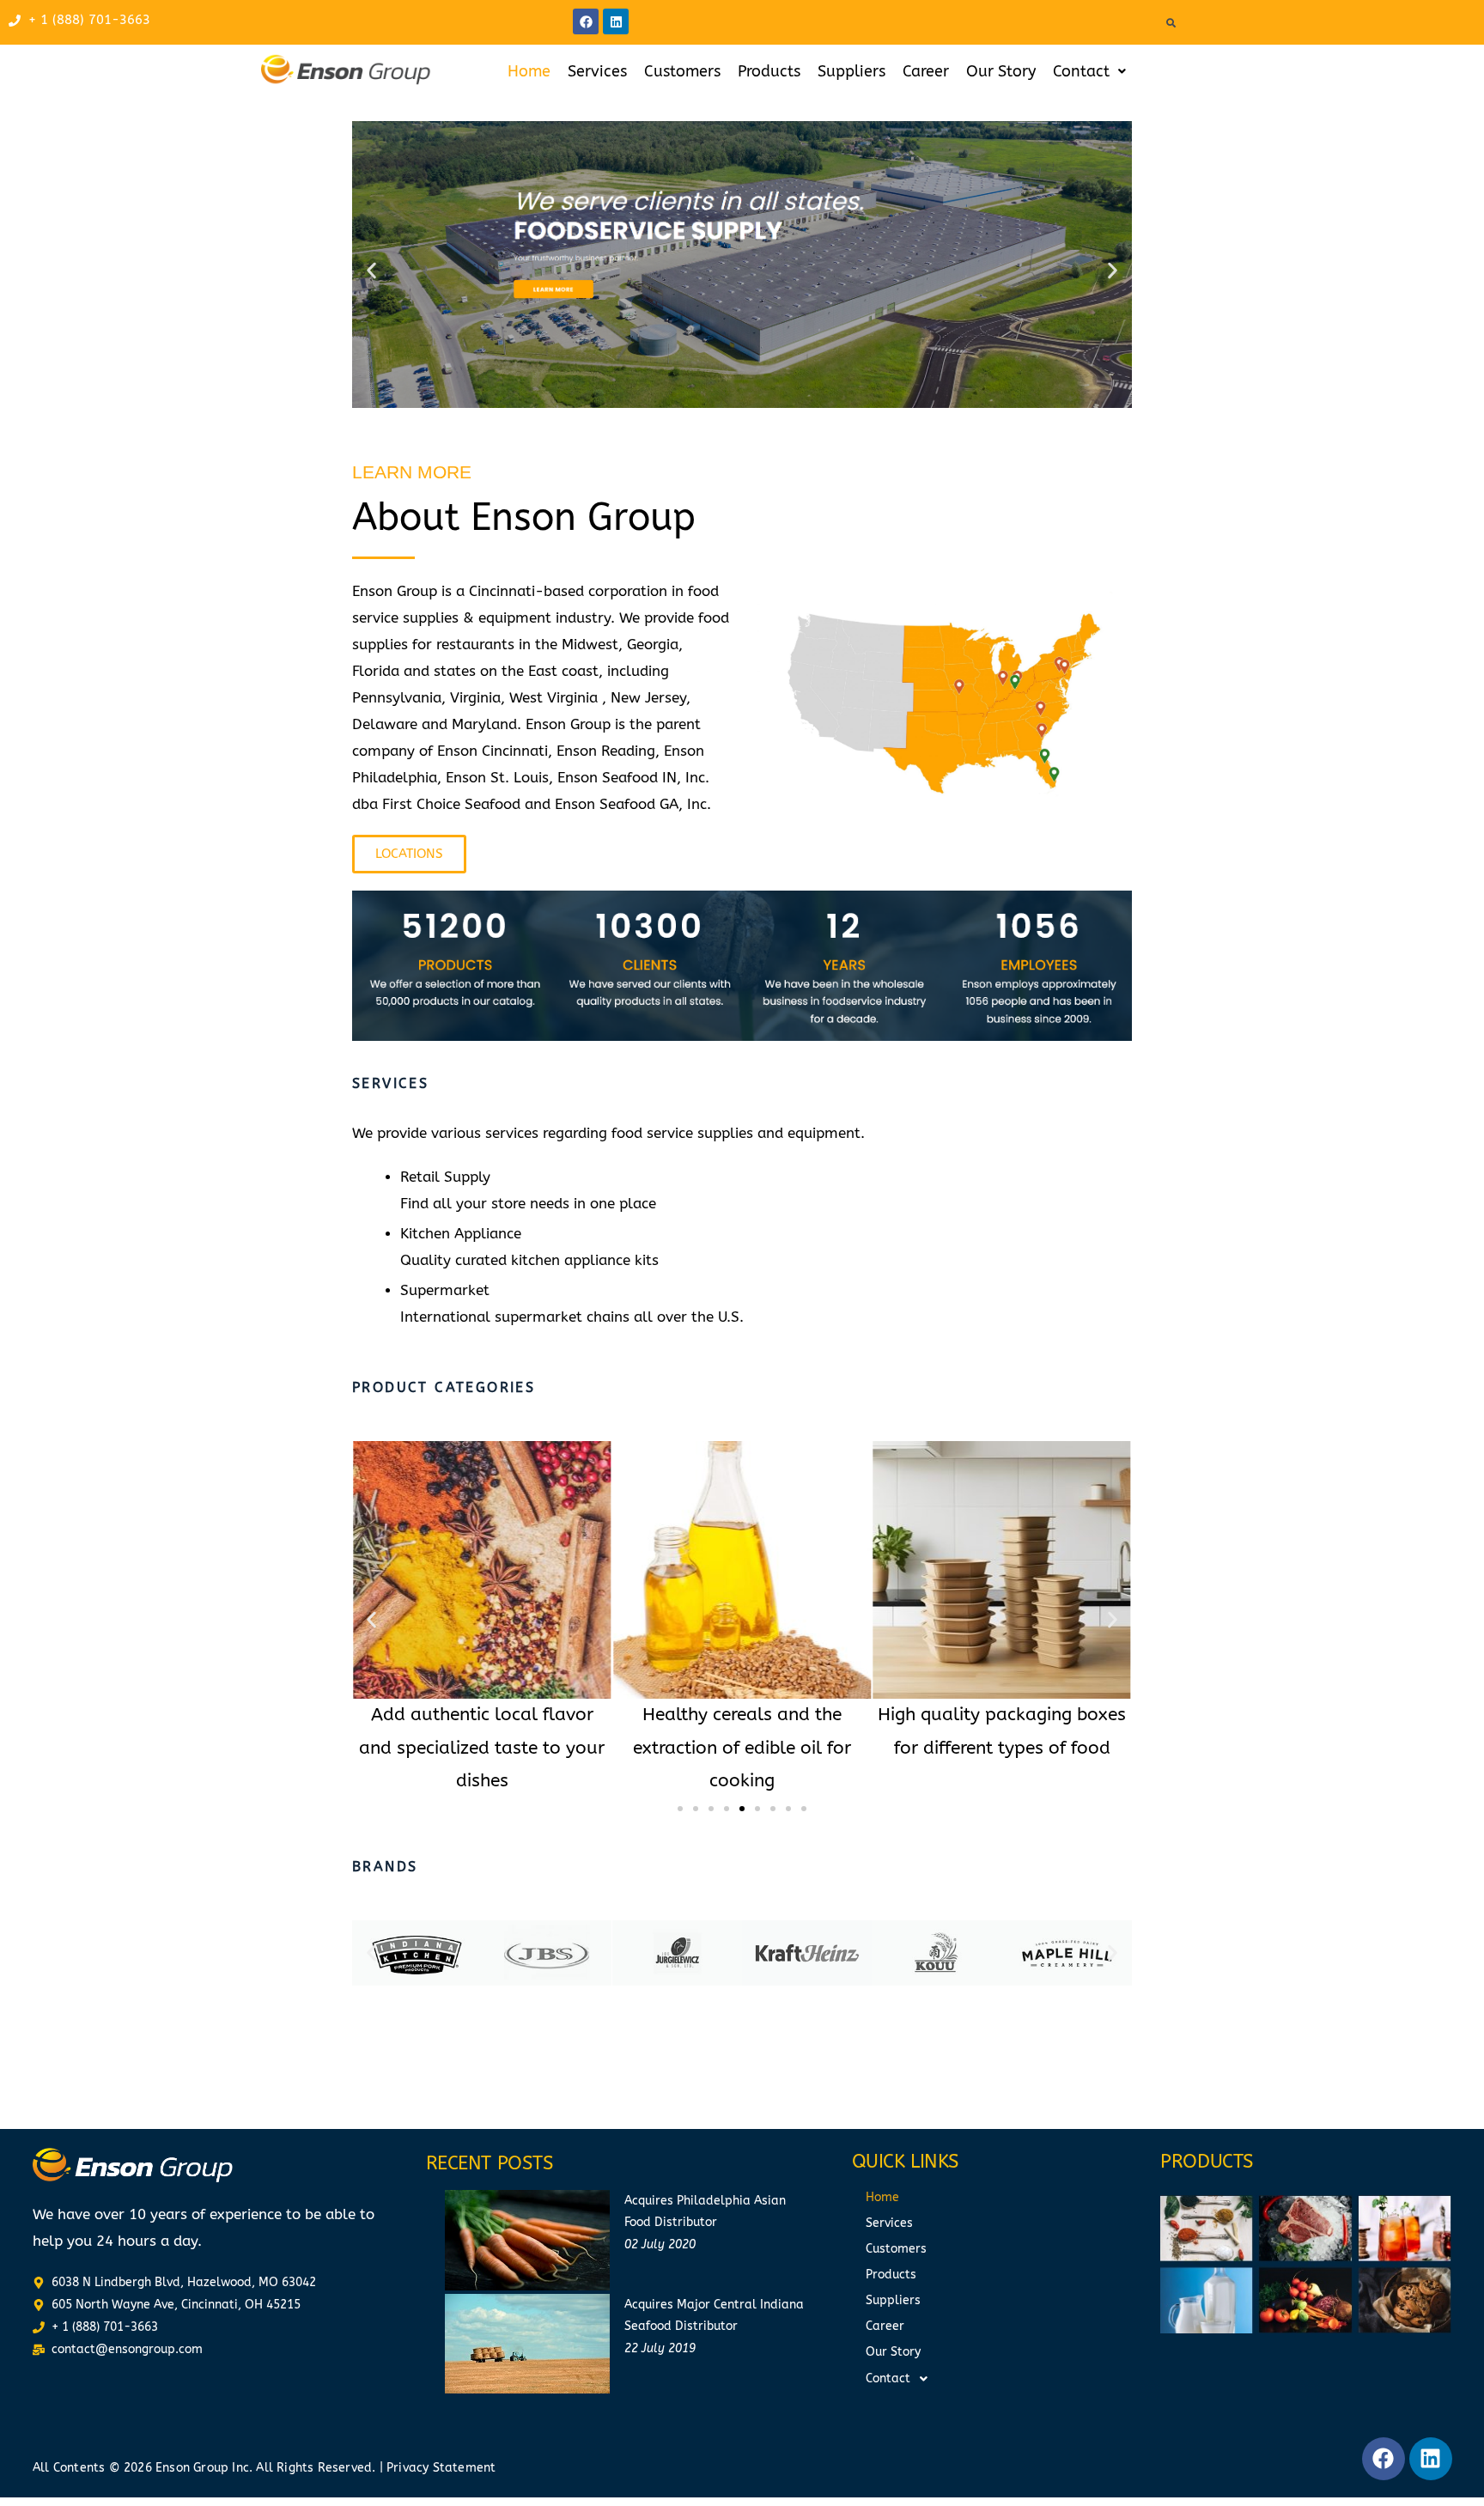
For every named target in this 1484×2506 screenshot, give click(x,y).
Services (597, 71)
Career (926, 71)
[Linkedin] (616, 21)
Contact (1081, 71)
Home (529, 71)
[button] (1089, 71)
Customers (682, 71)
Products (769, 71)
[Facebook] (586, 21)
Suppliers (851, 71)
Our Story (1001, 71)
